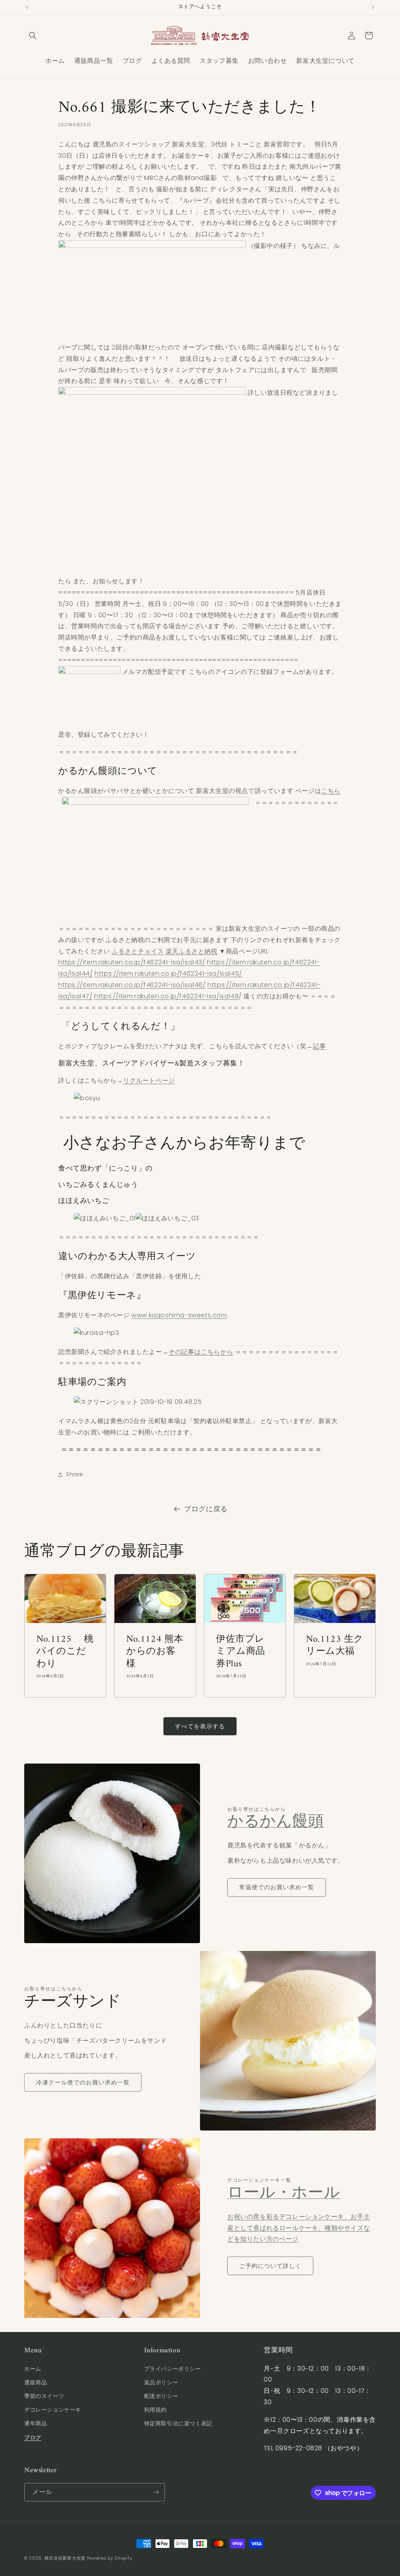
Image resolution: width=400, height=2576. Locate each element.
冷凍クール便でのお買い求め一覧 (83, 2082)
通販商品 (36, 2382)
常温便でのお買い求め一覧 (277, 1887)
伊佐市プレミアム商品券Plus (241, 1652)
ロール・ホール (284, 2193)
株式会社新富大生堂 (65, 2558)
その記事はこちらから (201, 1352)
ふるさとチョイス (138, 951)
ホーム (33, 2369)
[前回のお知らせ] (27, 7)
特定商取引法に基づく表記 (178, 2423)
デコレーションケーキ (53, 2410)
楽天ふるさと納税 (192, 951)
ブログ (33, 2437)
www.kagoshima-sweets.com (179, 1315)
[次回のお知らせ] (373, 7)
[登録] (156, 2492)
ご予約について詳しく (270, 2266)
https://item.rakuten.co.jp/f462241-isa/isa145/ (168, 974)
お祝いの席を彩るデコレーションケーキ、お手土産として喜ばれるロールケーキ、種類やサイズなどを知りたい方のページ (299, 2228)
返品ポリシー (161, 2382)
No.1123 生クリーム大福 (335, 1646)
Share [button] (75, 1474)
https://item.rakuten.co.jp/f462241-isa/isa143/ (132, 962)
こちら (331, 791)
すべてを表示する (200, 1726)
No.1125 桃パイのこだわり (65, 1652)
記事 (319, 1046)
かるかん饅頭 (276, 1822)
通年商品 (36, 2423)
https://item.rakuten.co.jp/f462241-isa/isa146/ (132, 985)
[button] (33, 36)
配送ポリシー (161, 2396)
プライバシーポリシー (173, 2369)
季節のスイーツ (44, 2396)
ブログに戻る (206, 1509)
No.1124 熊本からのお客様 (155, 1652)
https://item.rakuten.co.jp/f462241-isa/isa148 (166, 996)
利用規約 (155, 2410)
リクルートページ (149, 1080)
